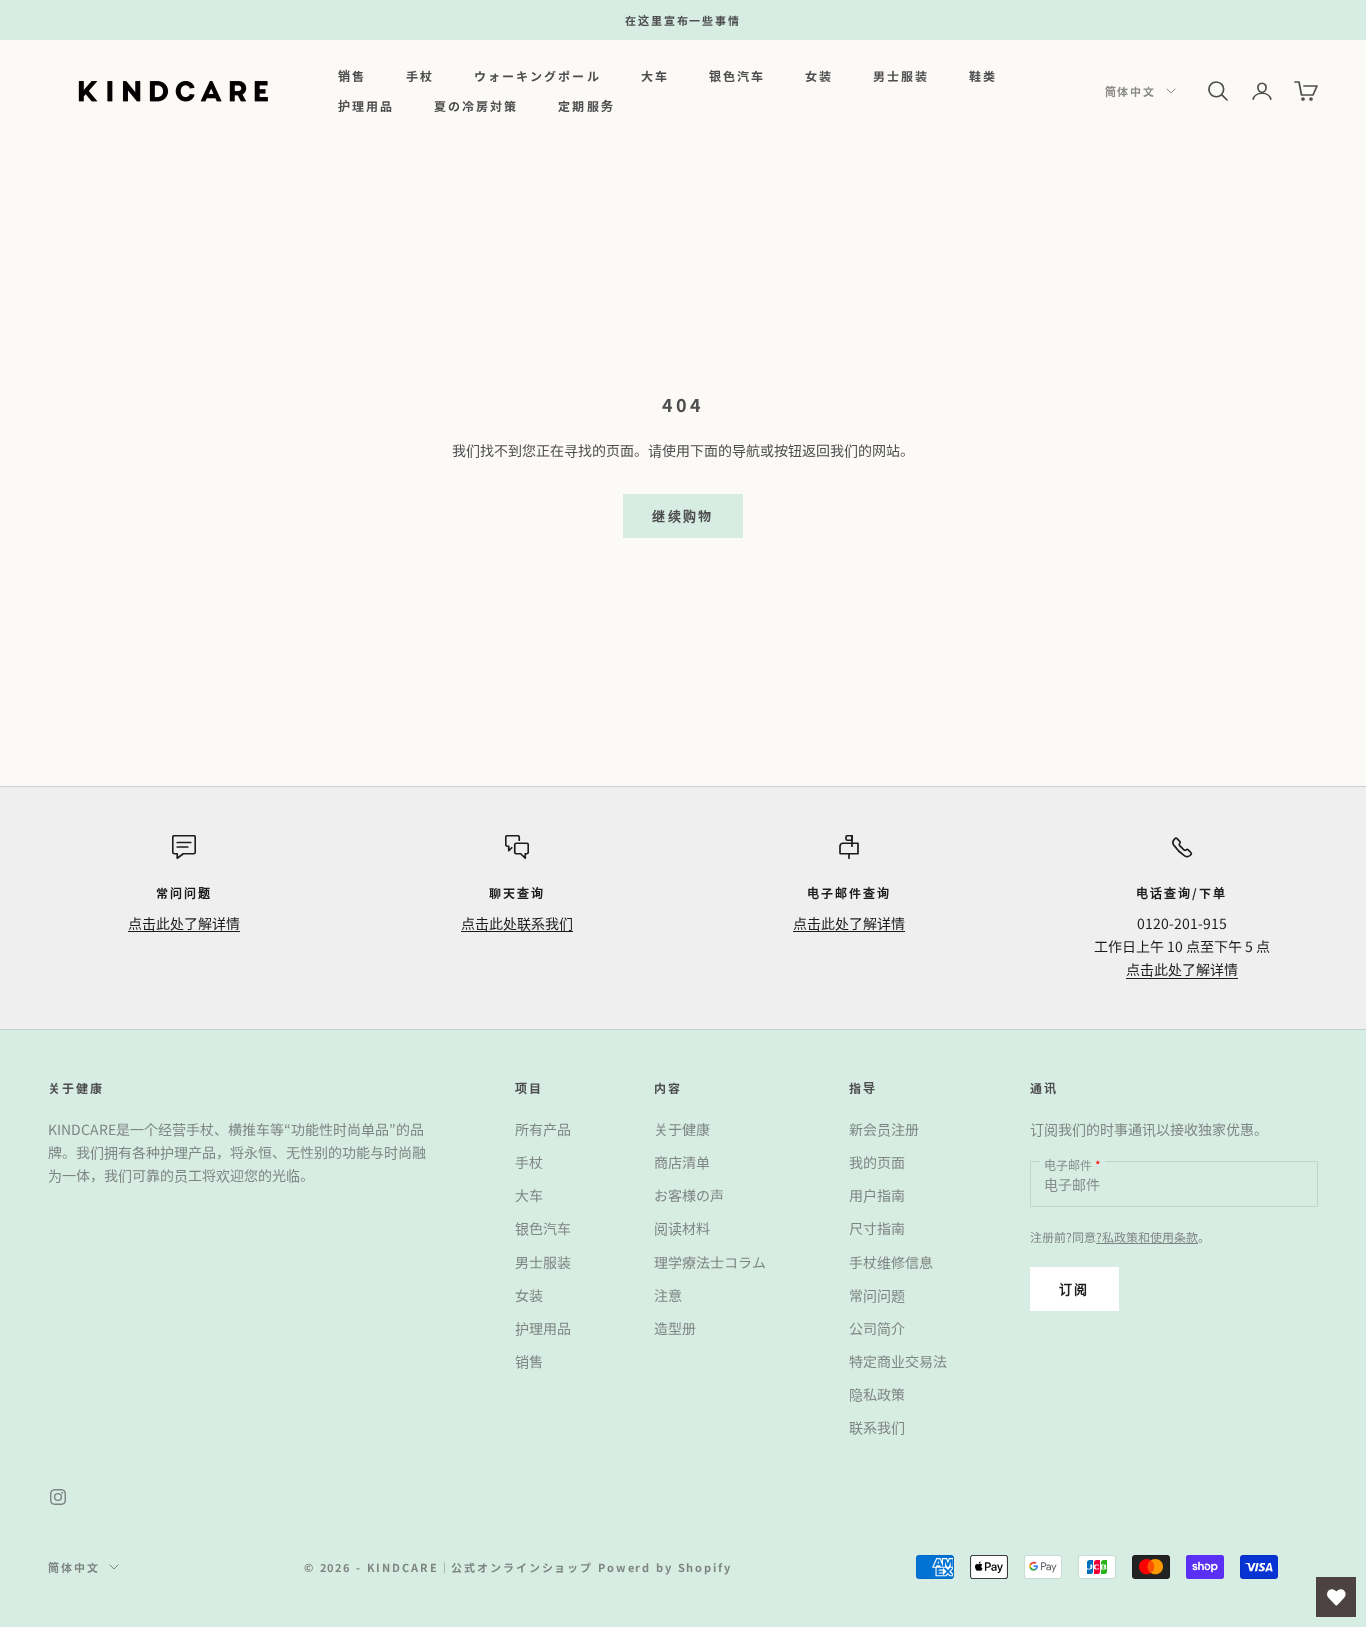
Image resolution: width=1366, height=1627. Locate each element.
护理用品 (366, 105)
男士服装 (901, 75)
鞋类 (983, 75)
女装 (819, 75)
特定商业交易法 (898, 1361)
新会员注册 (884, 1129)
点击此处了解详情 (184, 923)
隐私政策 (877, 1394)
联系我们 (877, 1427)
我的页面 (877, 1162)
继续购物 (682, 515)
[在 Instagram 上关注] (58, 1497)
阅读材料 (682, 1228)
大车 (655, 75)
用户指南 (877, 1195)
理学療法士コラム (710, 1262)
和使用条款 (1168, 1236)
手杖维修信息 (891, 1262)
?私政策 (1117, 1236)
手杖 (420, 75)
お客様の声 (689, 1195)
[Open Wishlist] (1336, 1597)
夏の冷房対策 (476, 105)
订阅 (1074, 1288)
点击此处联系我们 (517, 923)
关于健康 (682, 1129)
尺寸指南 (877, 1228)
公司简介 (877, 1328)
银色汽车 (737, 75)
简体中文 (1130, 91)
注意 (668, 1295)
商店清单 (682, 1162)
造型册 (675, 1328)
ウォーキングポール (537, 75)
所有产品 (543, 1129)
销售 (352, 75)
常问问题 (877, 1295)
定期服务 (586, 105)
